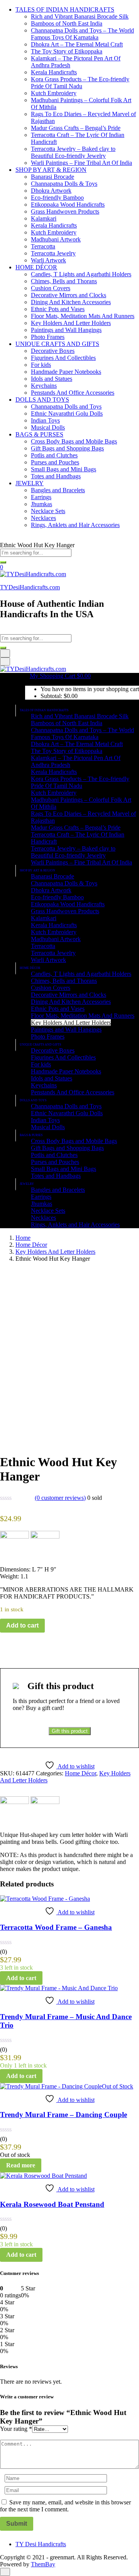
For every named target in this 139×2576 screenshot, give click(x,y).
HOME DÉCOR (36, 267)
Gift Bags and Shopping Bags (67, 448)
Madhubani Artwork (56, 239)
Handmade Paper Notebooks (66, 372)
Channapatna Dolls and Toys (66, 407)
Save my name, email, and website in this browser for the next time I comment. (65, 2506)
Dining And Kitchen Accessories (71, 302)
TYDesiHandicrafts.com (30, 587)
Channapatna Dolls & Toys (64, 184)
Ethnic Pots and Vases (58, 309)
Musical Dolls (48, 427)
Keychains (44, 386)
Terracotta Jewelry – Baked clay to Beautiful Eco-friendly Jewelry (73, 152)
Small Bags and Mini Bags (64, 469)
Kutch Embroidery (54, 93)
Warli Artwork (48, 260)
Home (23, 1238)
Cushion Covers (51, 288)
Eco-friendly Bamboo (57, 198)
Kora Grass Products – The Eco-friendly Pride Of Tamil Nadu (80, 83)
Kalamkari (44, 218)
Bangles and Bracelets (58, 490)
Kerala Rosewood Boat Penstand (52, 2204)
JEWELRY (30, 483)
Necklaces (43, 518)
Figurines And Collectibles (63, 358)
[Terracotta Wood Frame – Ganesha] (45, 1899)
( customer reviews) (60, 1498)
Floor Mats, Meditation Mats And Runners (83, 316)
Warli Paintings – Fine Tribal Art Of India (81, 163)
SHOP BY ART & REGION (51, 170)
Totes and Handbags (56, 476)
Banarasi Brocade (53, 177)
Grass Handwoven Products (65, 211)
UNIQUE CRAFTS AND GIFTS (57, 344)
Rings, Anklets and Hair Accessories (75, 525)
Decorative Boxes (53, 351)
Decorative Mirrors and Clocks (69, 295)
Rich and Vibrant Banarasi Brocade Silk (80, 16)
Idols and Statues (52, 379)
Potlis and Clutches (54, 455)
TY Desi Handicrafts (41, 2544)
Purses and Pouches (55, 462)
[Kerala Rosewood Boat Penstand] (43, 2176)
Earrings (41, 497)
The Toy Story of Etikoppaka (67, 51)
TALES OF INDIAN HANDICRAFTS (65, 9)
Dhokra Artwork (51, 191)
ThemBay (43, 2564)
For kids (41, 365)
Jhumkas (42, 504)
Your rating (16, 2429)
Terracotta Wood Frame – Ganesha (56, 1927)
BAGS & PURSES (39, 434)
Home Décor (31, 1245)
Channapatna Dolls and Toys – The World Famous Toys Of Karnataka (82, 34)
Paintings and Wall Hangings (66, 330)
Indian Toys (45, 420)
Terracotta (43, 246)
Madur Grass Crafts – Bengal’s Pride (76, 128)
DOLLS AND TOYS (42, 400)
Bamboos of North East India (67, 23)
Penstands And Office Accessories (73, 393)
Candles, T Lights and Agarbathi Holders (81, 274)
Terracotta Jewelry (53, 253)
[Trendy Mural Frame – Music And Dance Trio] (59, 1988)
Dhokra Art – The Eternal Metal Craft (77, 44)
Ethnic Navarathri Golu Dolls (67, 413)
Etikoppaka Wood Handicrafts (68, 205)
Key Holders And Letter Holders (71, 323)
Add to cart (22, 1625)
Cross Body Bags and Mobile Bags (74, 441)
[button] (60, 676)
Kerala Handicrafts (54, 72)
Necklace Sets (48, 511)
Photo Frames (48, 337)
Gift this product (70, 1731)
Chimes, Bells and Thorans (64, 281)
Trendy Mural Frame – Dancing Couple (64, 2115)
